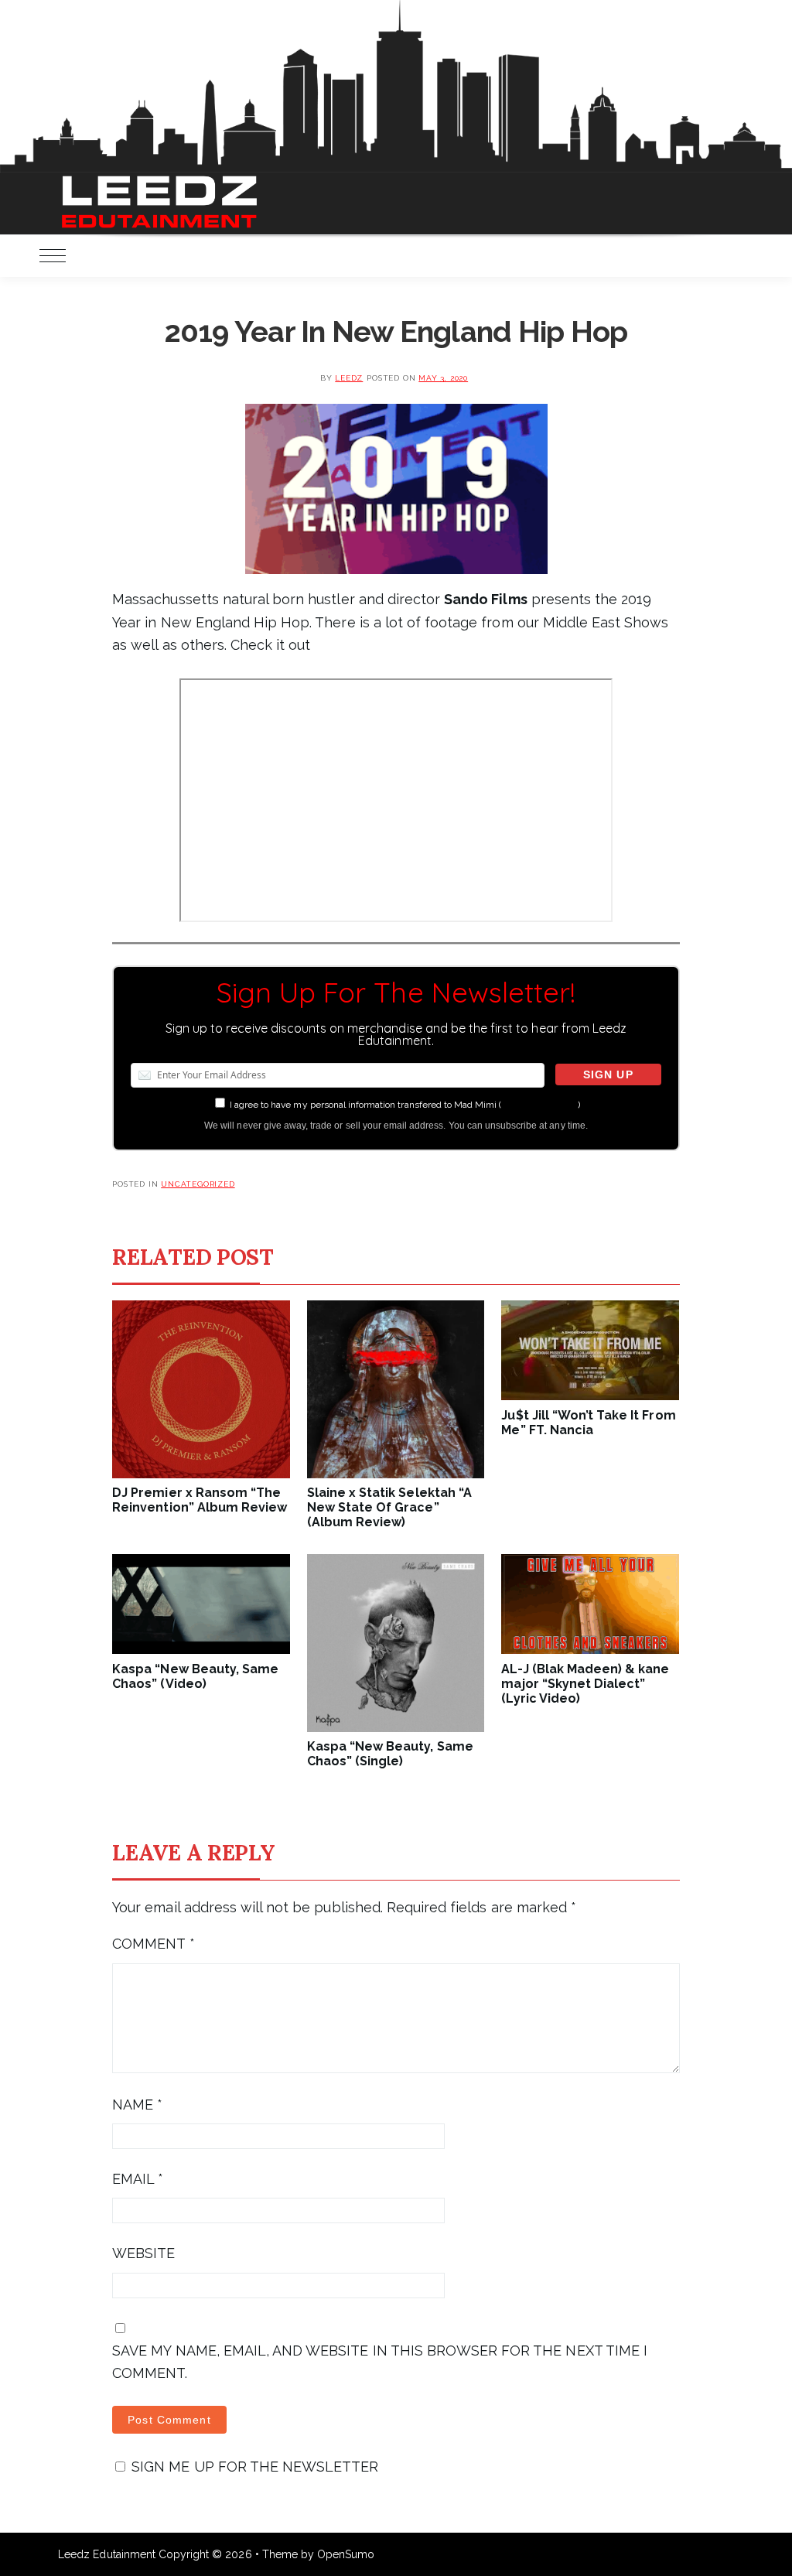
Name (137, 2105)
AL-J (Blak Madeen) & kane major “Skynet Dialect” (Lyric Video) (585, 1684)
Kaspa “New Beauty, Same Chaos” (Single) (390, 1754)
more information (539, 1105)
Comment (153, 1944)
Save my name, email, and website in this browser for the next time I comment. (380, 2362)
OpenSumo (346, 2554)
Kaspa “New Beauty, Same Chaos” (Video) (195, 1676)
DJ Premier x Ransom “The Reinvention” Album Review (200, 1500)
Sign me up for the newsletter (253, 2467)
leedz (349, 378)
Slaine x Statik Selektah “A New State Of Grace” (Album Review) (389, 1507)
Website (143, 2253)
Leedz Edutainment (107, 2554)
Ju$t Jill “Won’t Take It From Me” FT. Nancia (588, 1423)
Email (138, 2179)
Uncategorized (198, 1184)
